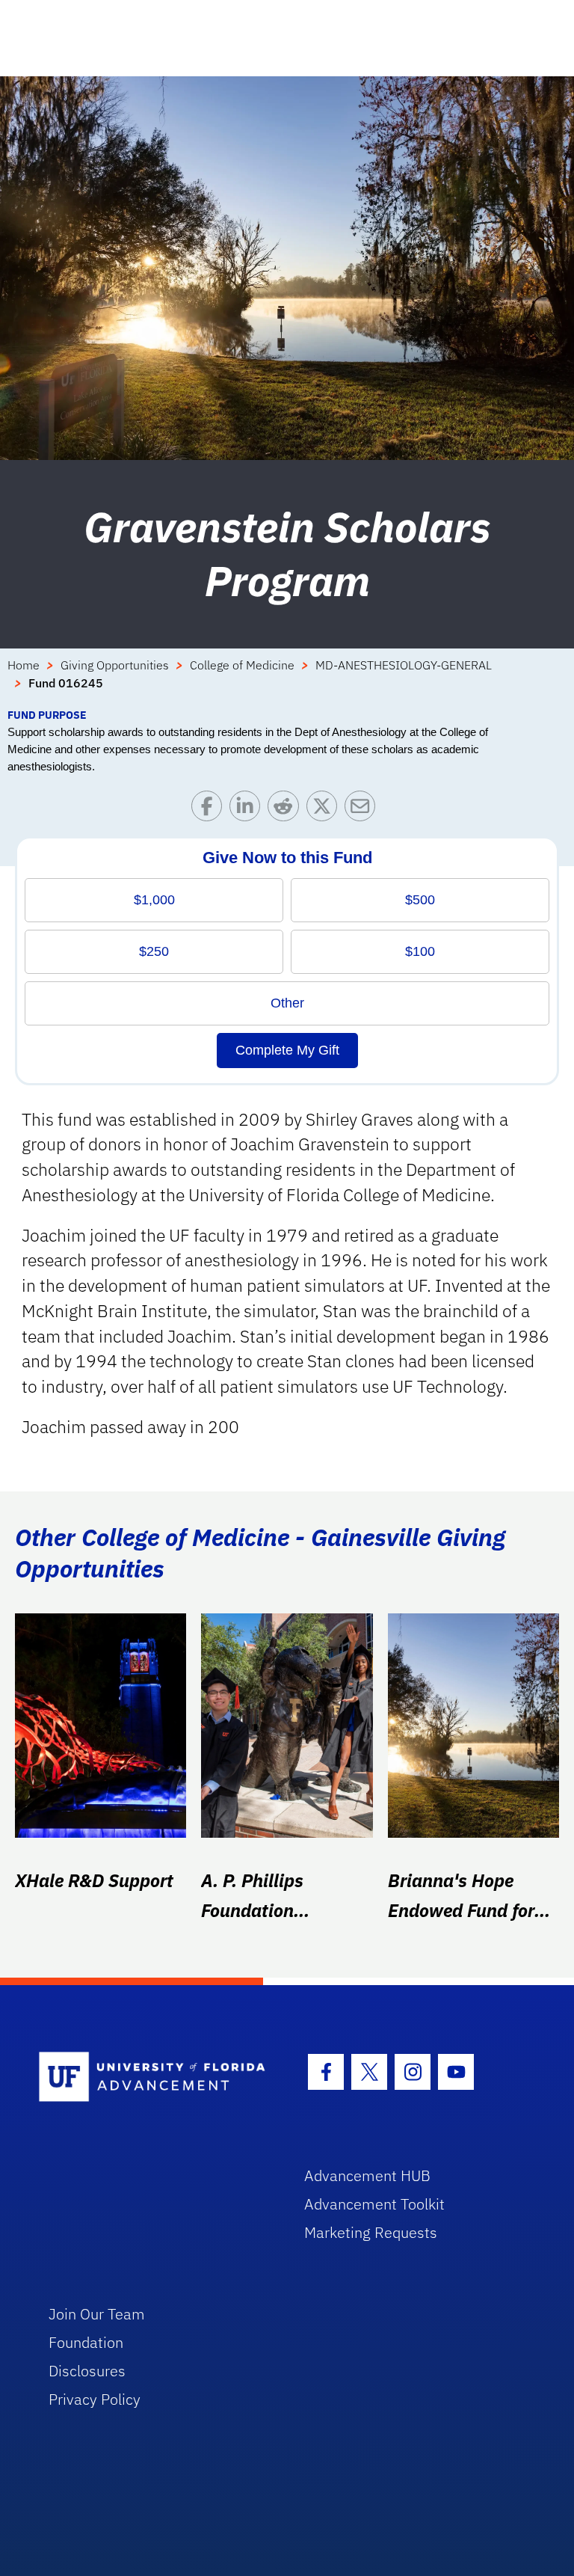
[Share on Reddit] (287, 810)
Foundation (86, 2342)
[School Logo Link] (154, 2077)
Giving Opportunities (115, 665)
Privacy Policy (95, 2399)
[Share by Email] (364, 810)
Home (24, 665)
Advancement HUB (367, 2175)
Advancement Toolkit (374, 2204)
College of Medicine (242, 665)
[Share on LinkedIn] (249, 810)
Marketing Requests (371, 2232)
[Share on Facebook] (210, 810)
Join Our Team (97, 2314)
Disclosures (87, 2371)
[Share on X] (325, 810)
